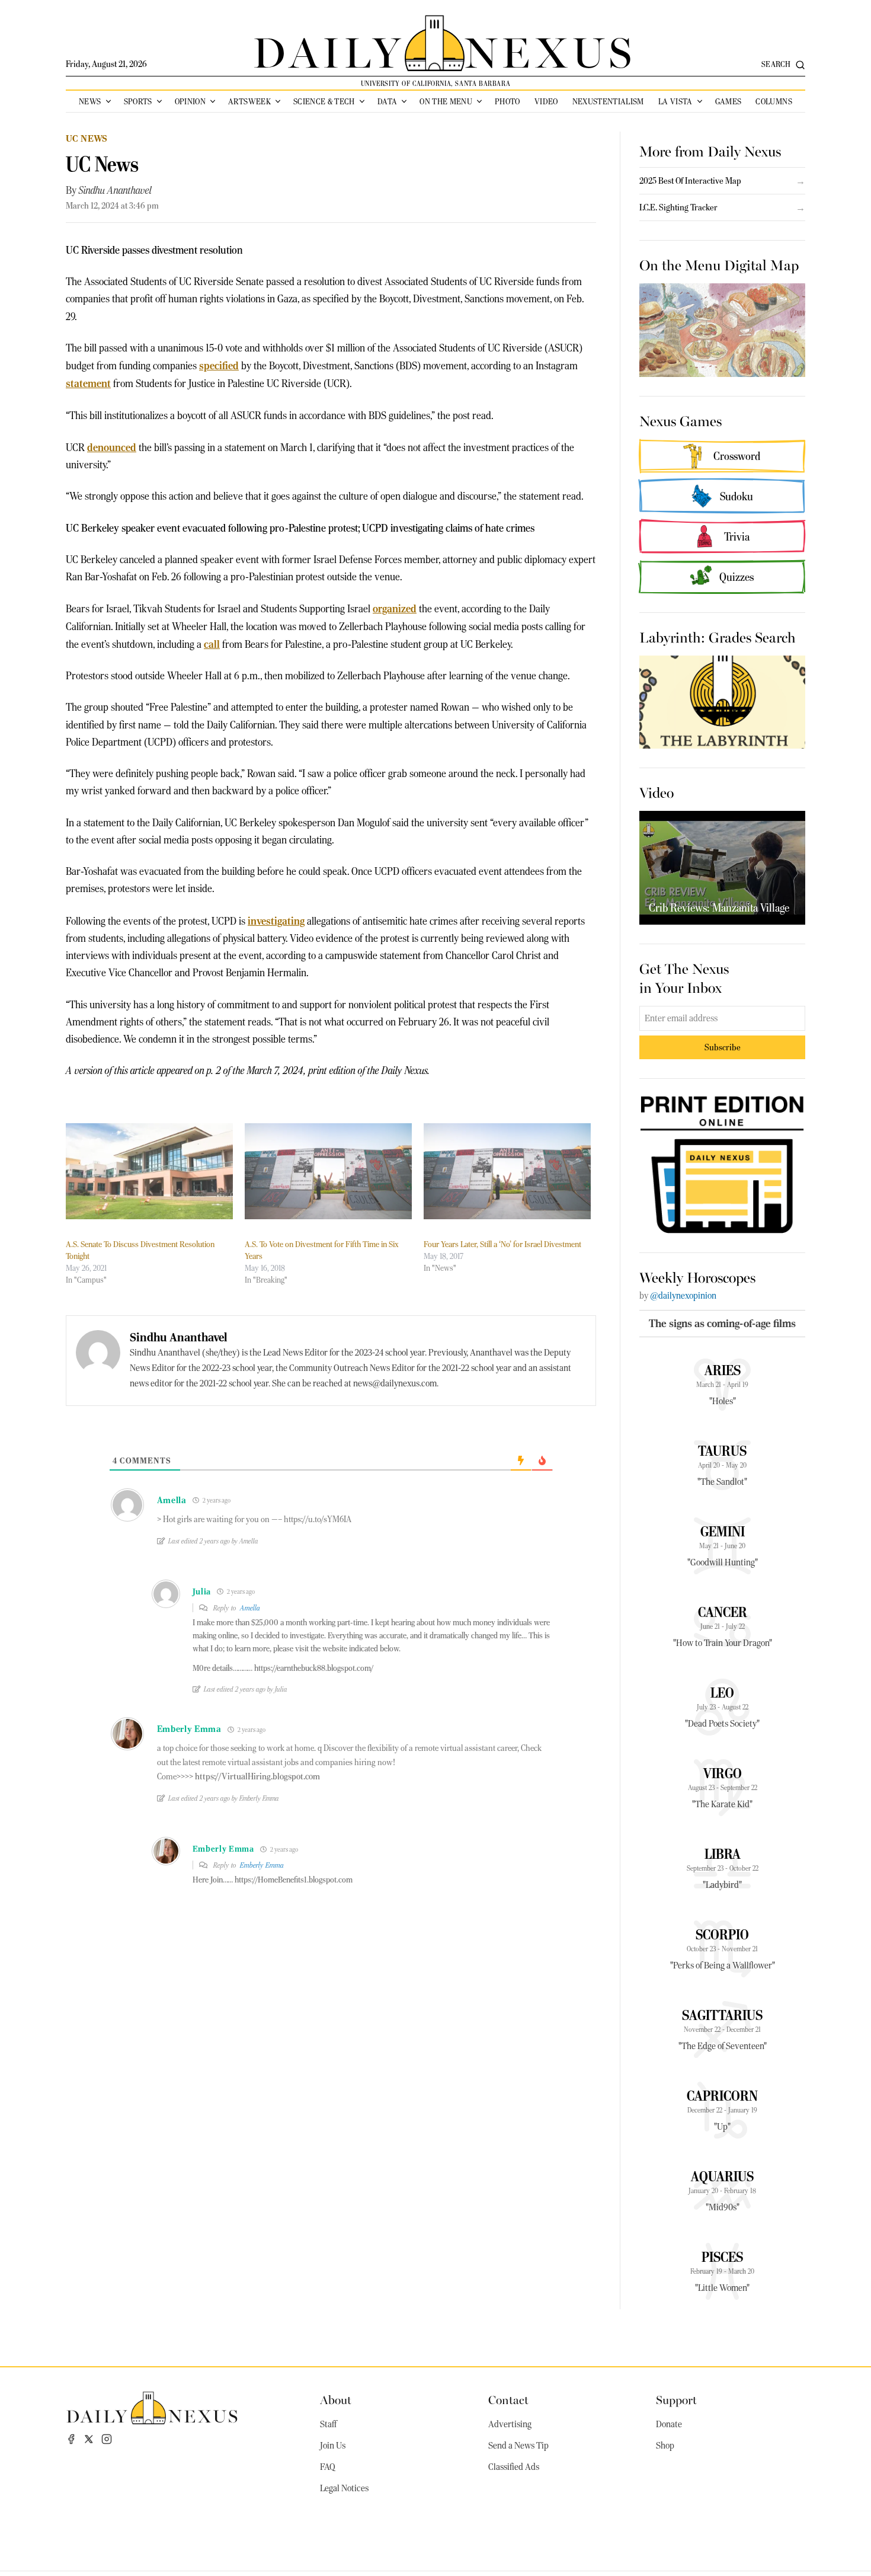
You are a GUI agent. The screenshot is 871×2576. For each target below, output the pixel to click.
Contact (508, 2399)
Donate (669, 2424)
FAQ (328, 2467)
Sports (138, 101)
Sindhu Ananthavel (115, 190)
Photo (507, 101)
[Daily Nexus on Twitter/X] (89, 2439)
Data (387, 101)
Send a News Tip (518, 2446)
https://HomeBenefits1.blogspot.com (294, 1880)
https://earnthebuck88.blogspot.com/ (314, 1668)
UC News (87, 138)
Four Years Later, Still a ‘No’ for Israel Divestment (502, 1244)
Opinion (190, 101)
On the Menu (446, 101)
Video (546, 101)
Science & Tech (324, 101)
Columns (774, 101)
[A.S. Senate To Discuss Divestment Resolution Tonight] (149, 1171)
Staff (328, 2424)
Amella (250, 1608)
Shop (665, 2446)
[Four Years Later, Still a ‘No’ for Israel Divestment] (507, 1171)
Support (676, 2399)
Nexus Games (681, 420)
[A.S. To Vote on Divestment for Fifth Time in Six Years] (328, 1171)
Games (728, 101)
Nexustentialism (608, 101)
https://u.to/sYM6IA (318, 1519)
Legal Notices (344, 2488)
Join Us (333, 2446)
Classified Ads (514, 2467)
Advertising (510, 2424)
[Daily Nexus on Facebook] (71, 2439)
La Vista (675, 101)
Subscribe (723, 1047)
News (90, 101)
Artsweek (249, 101)
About (336, 2399)
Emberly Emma (262, 1865)
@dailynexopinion (683, 1296)
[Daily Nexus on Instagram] (107, 2439)
